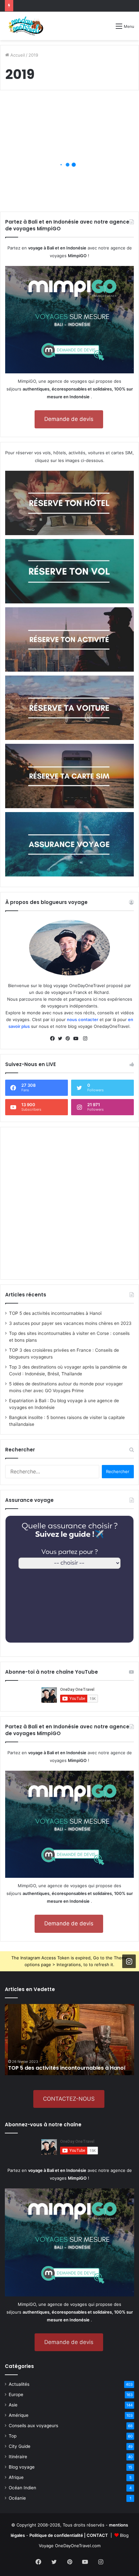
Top (13, 2436)
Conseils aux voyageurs (33, 2426)
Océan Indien (22, 2488)
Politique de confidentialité (56, 2535)
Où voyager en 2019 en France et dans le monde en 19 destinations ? (68, 176)
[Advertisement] (69, 1203)
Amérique (19, 2415)
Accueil (17, 55)
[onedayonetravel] (26, 26)
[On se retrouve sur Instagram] (129, 1961)
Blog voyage (22, 2467)
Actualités (19, 2384)
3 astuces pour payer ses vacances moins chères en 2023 (70, 1323)
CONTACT (97, 2535)
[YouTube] (77, 1039)
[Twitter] (62, 1039)
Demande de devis (69, 419)
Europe (16, 2394)
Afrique (16, 2477)
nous (72, 1019)
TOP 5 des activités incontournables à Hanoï (55, 1313)
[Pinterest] (69, 1039)
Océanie (17, 2498)
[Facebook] (54, 1039)
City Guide (20, 2446)
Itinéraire (18, 2457)
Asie (13, 2405)
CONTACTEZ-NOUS (69, 2099)
